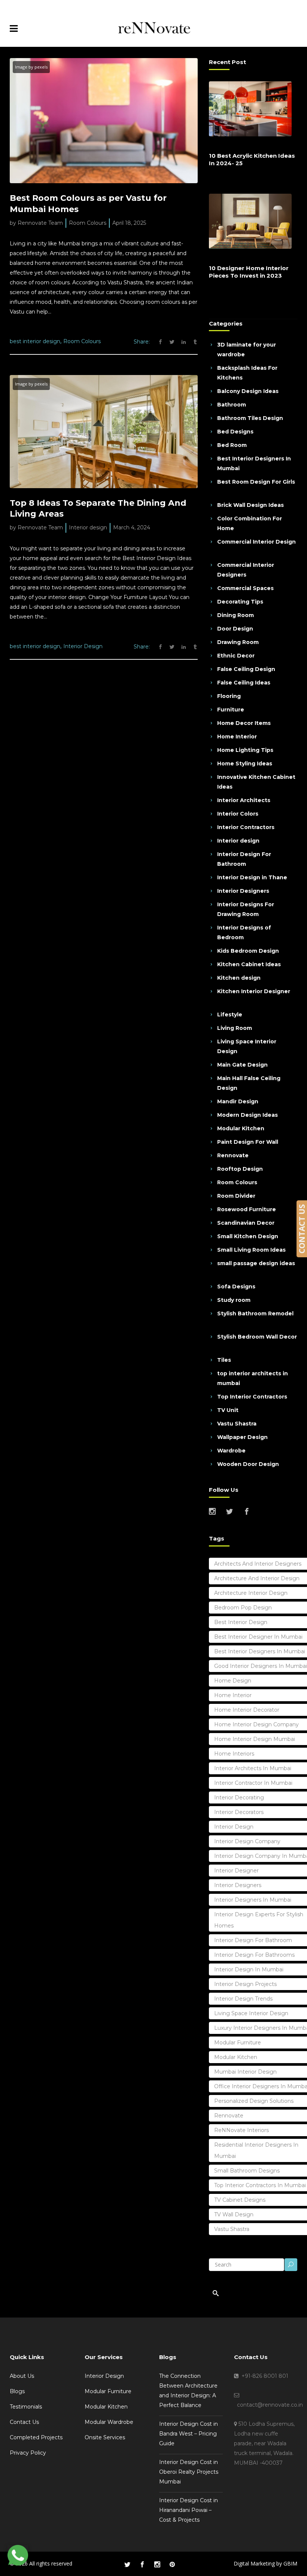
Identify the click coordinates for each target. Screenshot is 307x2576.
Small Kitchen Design (248, 1236)
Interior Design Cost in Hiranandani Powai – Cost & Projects (189, 2510)
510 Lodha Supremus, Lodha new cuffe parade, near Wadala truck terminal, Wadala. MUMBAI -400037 (264, 2443)
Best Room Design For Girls (256, 482)
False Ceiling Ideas (244, 683)
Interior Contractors (246, 827)
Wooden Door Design (248, 1464)
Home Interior (237, 737)
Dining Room (235, 615)
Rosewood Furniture (247, 1209)
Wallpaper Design (242, 1437)
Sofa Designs (236, 1287)
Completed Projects (36, 2437)
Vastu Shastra (237, 1424)
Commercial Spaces (245, 588)
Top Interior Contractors (252, 1397)
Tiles (224, 1360)
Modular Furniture (108, 2391)
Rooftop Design (240, 1169)
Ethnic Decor (236, 656)
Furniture (231, 710)
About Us (22, 2376)
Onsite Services (105, 2437)
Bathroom (232, 405)
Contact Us (24, 2422)
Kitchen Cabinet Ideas (249, 964)
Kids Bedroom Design (248, 951)
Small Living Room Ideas (251, 1250)
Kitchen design (239, 978)
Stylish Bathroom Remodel (255, 1313)
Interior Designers (243, 891)
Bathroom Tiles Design (250, 418)
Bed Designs (235, 432)
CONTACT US (302, 1229)
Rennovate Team (40, 223)
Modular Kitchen (241, 1128)
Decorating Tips (240, 602)
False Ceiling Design (246, 669)
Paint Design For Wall (248, 1142)
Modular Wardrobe (109, 2422)
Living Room (235, 1028)
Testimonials (26, 2407)
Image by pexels (31, 67)
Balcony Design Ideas (248, 391)
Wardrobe (231, 1451)
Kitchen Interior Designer (254, 991)
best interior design (35, 341)
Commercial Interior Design (256, 542)
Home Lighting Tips (245, 750)
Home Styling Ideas (245, 764)
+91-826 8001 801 (263, 2376)
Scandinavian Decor (246, 1223)
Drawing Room (238, 642)
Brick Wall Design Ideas (250, 505)
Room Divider (236, 1196)
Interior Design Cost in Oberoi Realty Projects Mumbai (189, 2472)
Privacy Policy (28, 2453)
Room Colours (88, 223)
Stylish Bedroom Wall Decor (257, 1337)
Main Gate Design (242, 1065)
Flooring (229, 696)
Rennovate (233, 1155)
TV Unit (228, 1410)
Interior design (88, 527)
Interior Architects (244, 800)
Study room (234, 1300)
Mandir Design (238, 1101)
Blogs (17, 2391)
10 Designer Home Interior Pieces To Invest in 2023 (249, 272)
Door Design (235, 629)
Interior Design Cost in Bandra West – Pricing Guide (189, 2434)
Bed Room (232, 445)
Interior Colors (238, 814)
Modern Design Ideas (247, 1115)
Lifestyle (230, 1015)
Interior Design (83, 646)
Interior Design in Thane (252, 877)
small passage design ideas (256, 1263)
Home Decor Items (244, 723)
